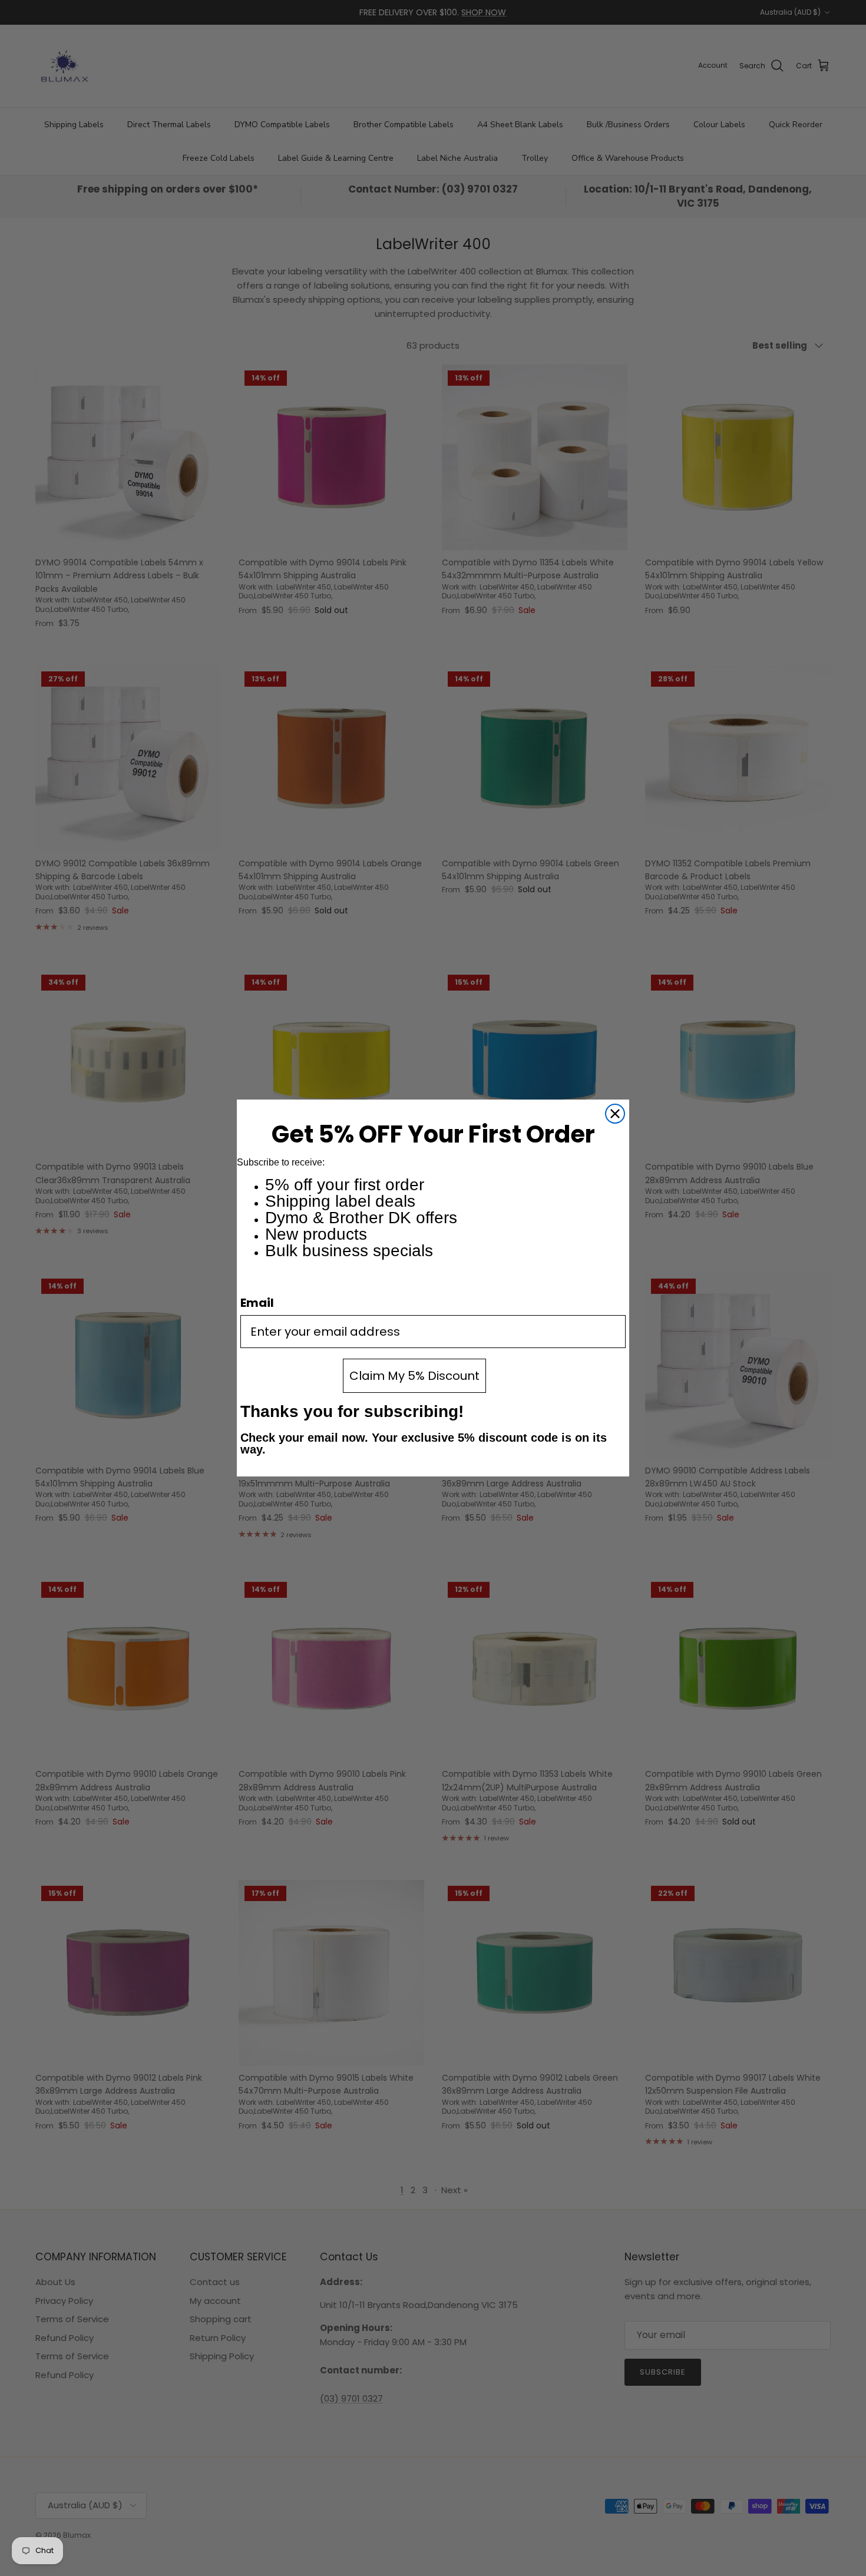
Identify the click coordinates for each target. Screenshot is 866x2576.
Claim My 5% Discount (414, 1376)
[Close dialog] (615, 1114)
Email (257, 1303)
